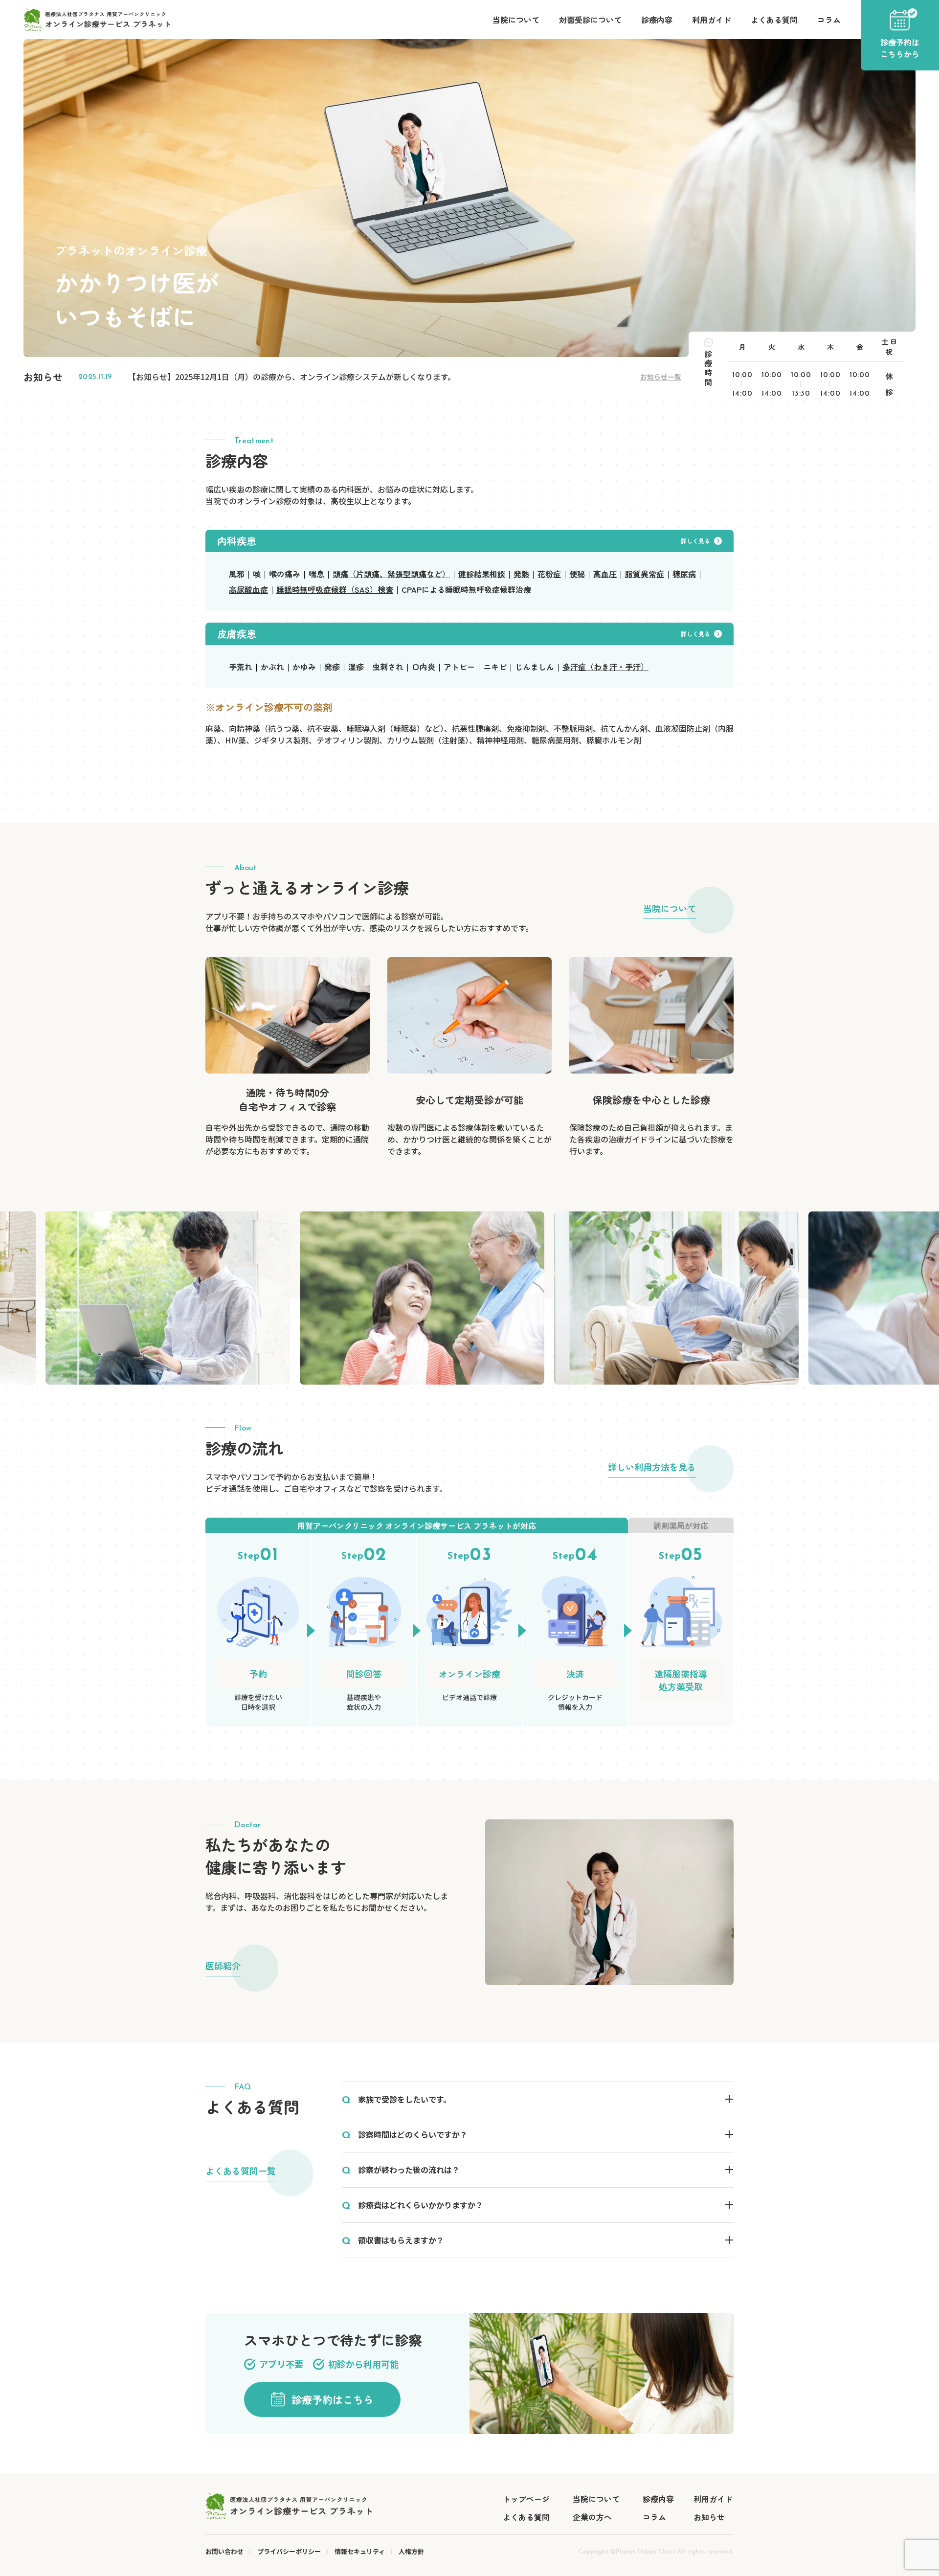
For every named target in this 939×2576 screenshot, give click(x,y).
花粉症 (549, 574)
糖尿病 (684, 574)
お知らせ (709, 2517)
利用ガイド (712, 20)
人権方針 (411, 2551)
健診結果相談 (482, 574)
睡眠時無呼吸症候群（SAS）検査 (335, 589)
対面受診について (590, 20)
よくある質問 (774, 20)
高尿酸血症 (248, 589)
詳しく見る (695, 541)
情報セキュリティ (360, 2551)
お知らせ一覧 (661, 377)
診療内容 (657, 20)
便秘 (577, 574)
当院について (516, 20)
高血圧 (605, 574)
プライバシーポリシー (289, 2551)
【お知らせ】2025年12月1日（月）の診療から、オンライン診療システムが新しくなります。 (292, 377)
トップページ (526, 2499)
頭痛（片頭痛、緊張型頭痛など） (391, 574)
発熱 (521, 574)
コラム (829, 20)
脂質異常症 (645, 574)
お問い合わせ (224, 2551)
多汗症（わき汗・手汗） (605, 667)
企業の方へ (592, 2517)
